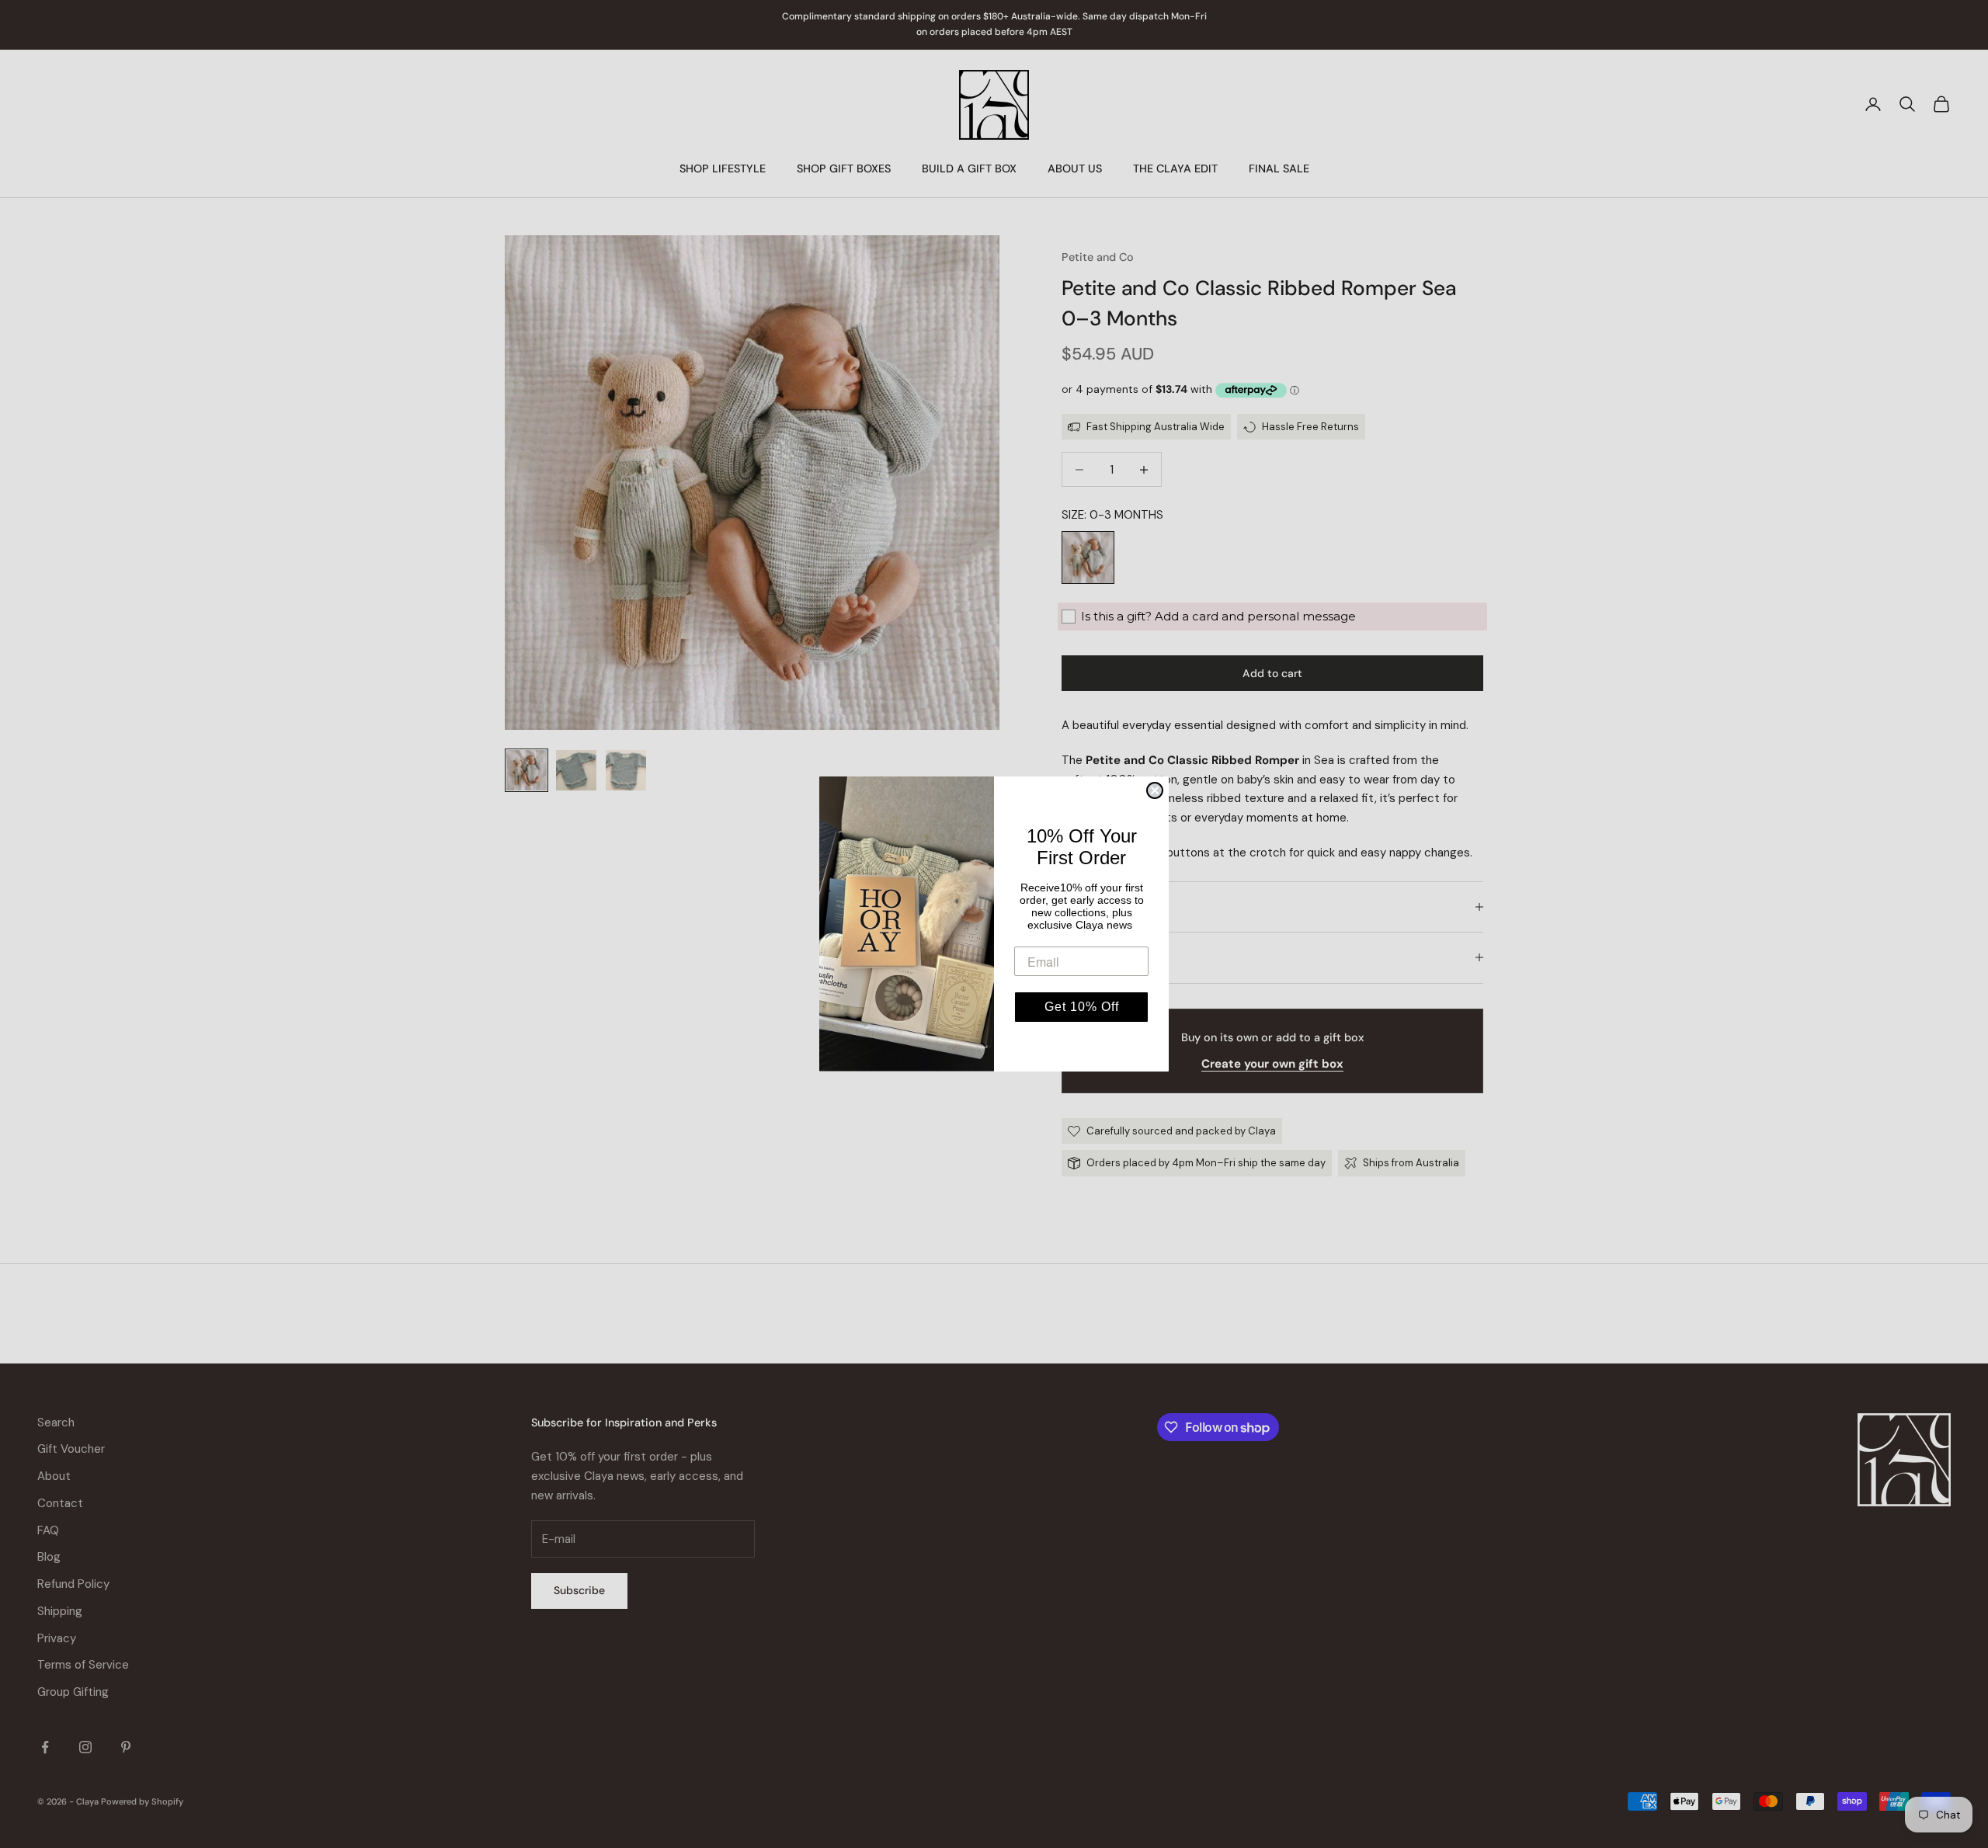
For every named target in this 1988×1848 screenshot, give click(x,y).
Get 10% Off (1082, 1007)
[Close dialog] (1155, 790)
